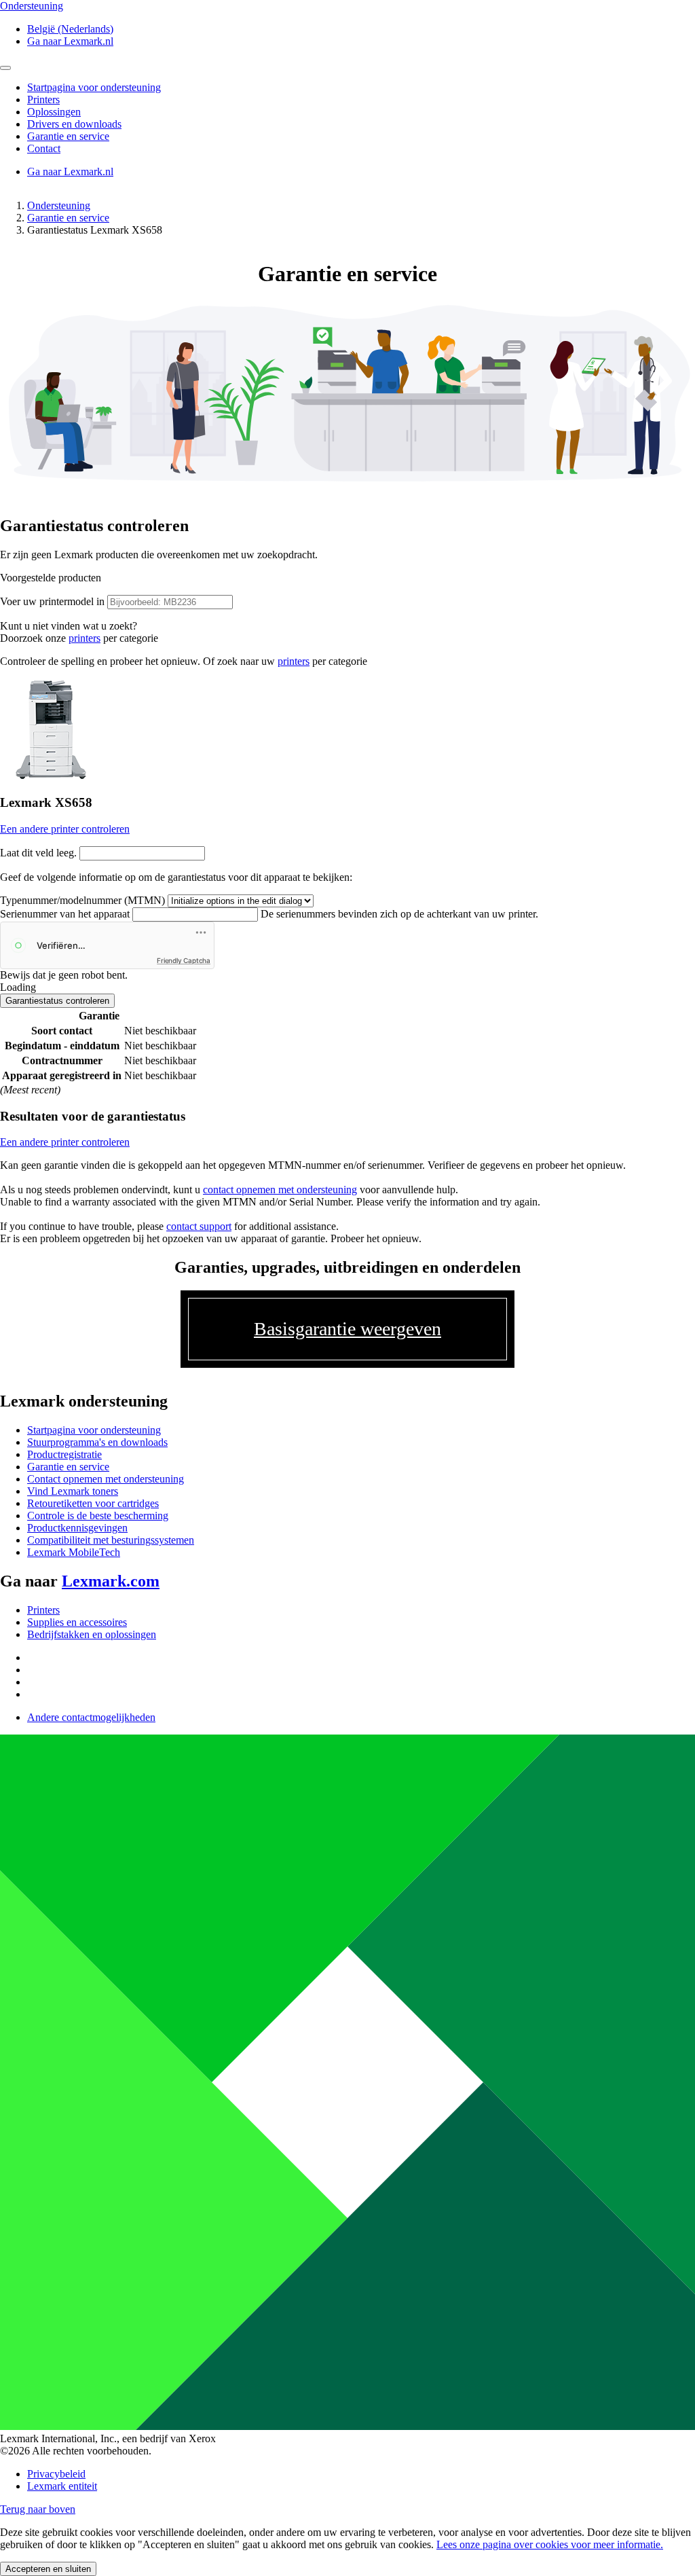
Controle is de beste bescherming (98, 1516)
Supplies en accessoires (77, 1622)
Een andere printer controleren (65, 829)
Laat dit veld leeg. (38, 853)
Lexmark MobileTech (74, 1552)
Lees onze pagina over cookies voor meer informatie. (550, 2544)
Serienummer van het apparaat (65, 914)
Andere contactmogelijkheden (91, 1717)
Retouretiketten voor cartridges (93, 1503)
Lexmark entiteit (62, 2486)
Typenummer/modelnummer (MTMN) (82, 900)
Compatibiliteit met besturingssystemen (111, 1540)
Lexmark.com (111, 1581)
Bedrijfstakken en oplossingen (92, 1634)
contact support (199, 1226)
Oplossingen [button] (54, 112)
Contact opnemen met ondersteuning (106, 1479)
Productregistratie (64, 1454)
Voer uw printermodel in (52, 601)
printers (84, 638)
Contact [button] (44, 148)
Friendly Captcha (184, 960)
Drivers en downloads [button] (74, 124)
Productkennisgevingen (77, 1528)
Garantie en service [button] (68, 136)
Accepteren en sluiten (48, 2569)
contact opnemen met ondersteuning (280, 1190)
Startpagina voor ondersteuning (94, 1430)
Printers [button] (43, 99)
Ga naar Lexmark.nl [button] (70, 41)
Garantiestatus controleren (57, 1001)
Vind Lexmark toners (73, 1491)
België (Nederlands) (70, 29)
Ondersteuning (59, 205)
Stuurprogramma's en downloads (97, 1442)
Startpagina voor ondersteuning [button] (94, 87)
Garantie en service (68, 218)
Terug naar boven (38, 2509)
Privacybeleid (56, 2474)
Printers (43, 1610)
